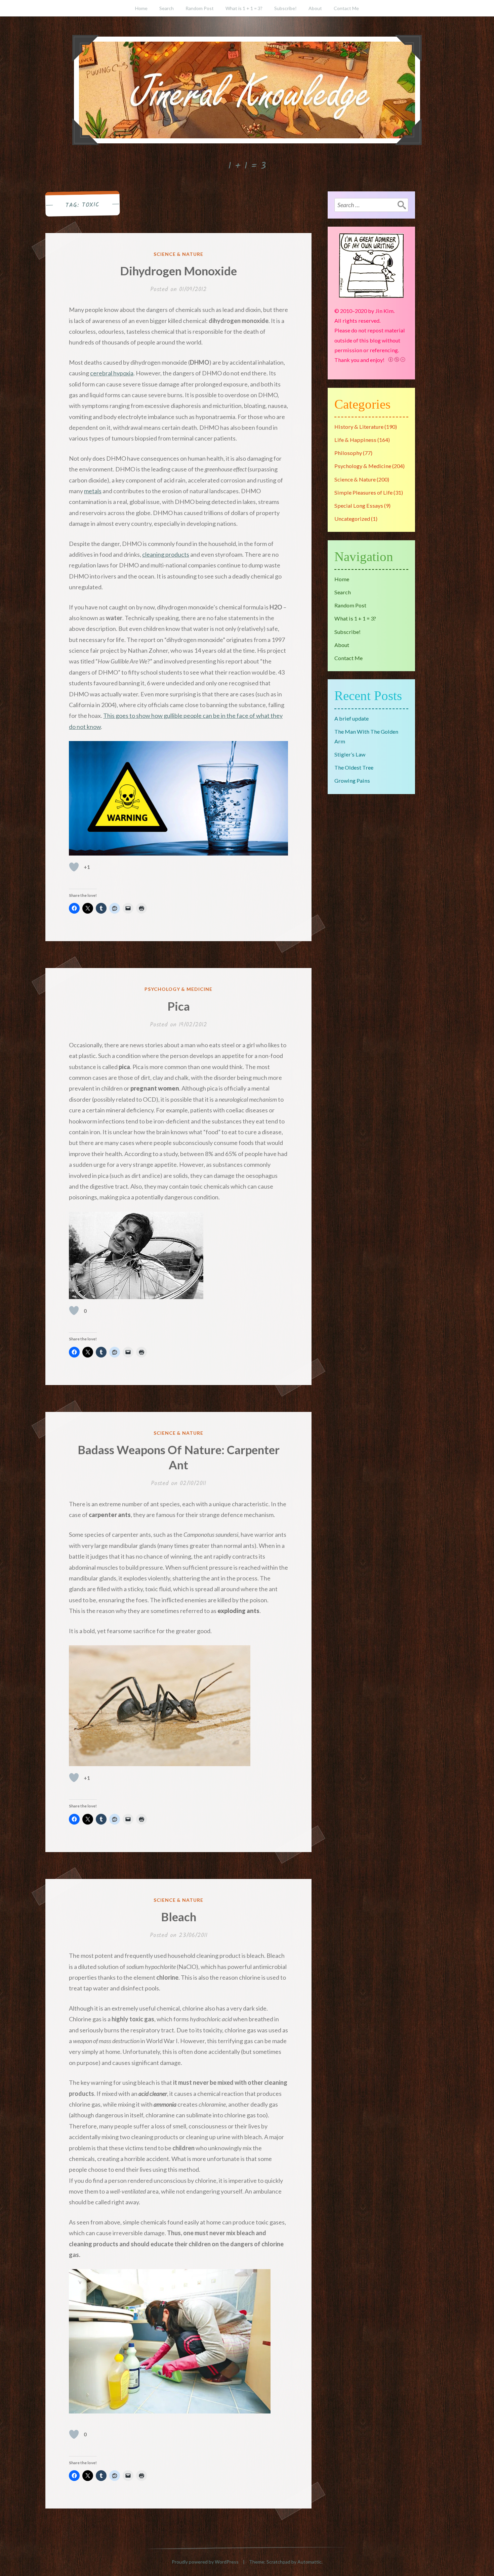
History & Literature (359, 427)
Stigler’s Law (350, 754)
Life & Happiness (355, 440)
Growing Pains (352, 780)
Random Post (200, 8)
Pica (179, 1006)
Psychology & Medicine (179, 989)
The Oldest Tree (354, 767)
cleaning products (166, 554)
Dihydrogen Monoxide (178, 271)
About (315, 8)
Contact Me (346, 8)
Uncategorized (352, 519)
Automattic (310, 2562)
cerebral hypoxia (112, 373)
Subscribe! (285, 8)
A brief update (352, 718)
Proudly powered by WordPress (205, 2562)
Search (167, 8)
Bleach (179, 1917)
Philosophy (348, 453)
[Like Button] (74, 867)
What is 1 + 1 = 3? (244, 8)
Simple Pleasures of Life (363, 492)
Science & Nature (179, 254)
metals (93, 491)
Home (141, 8)
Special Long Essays (359, 505)
